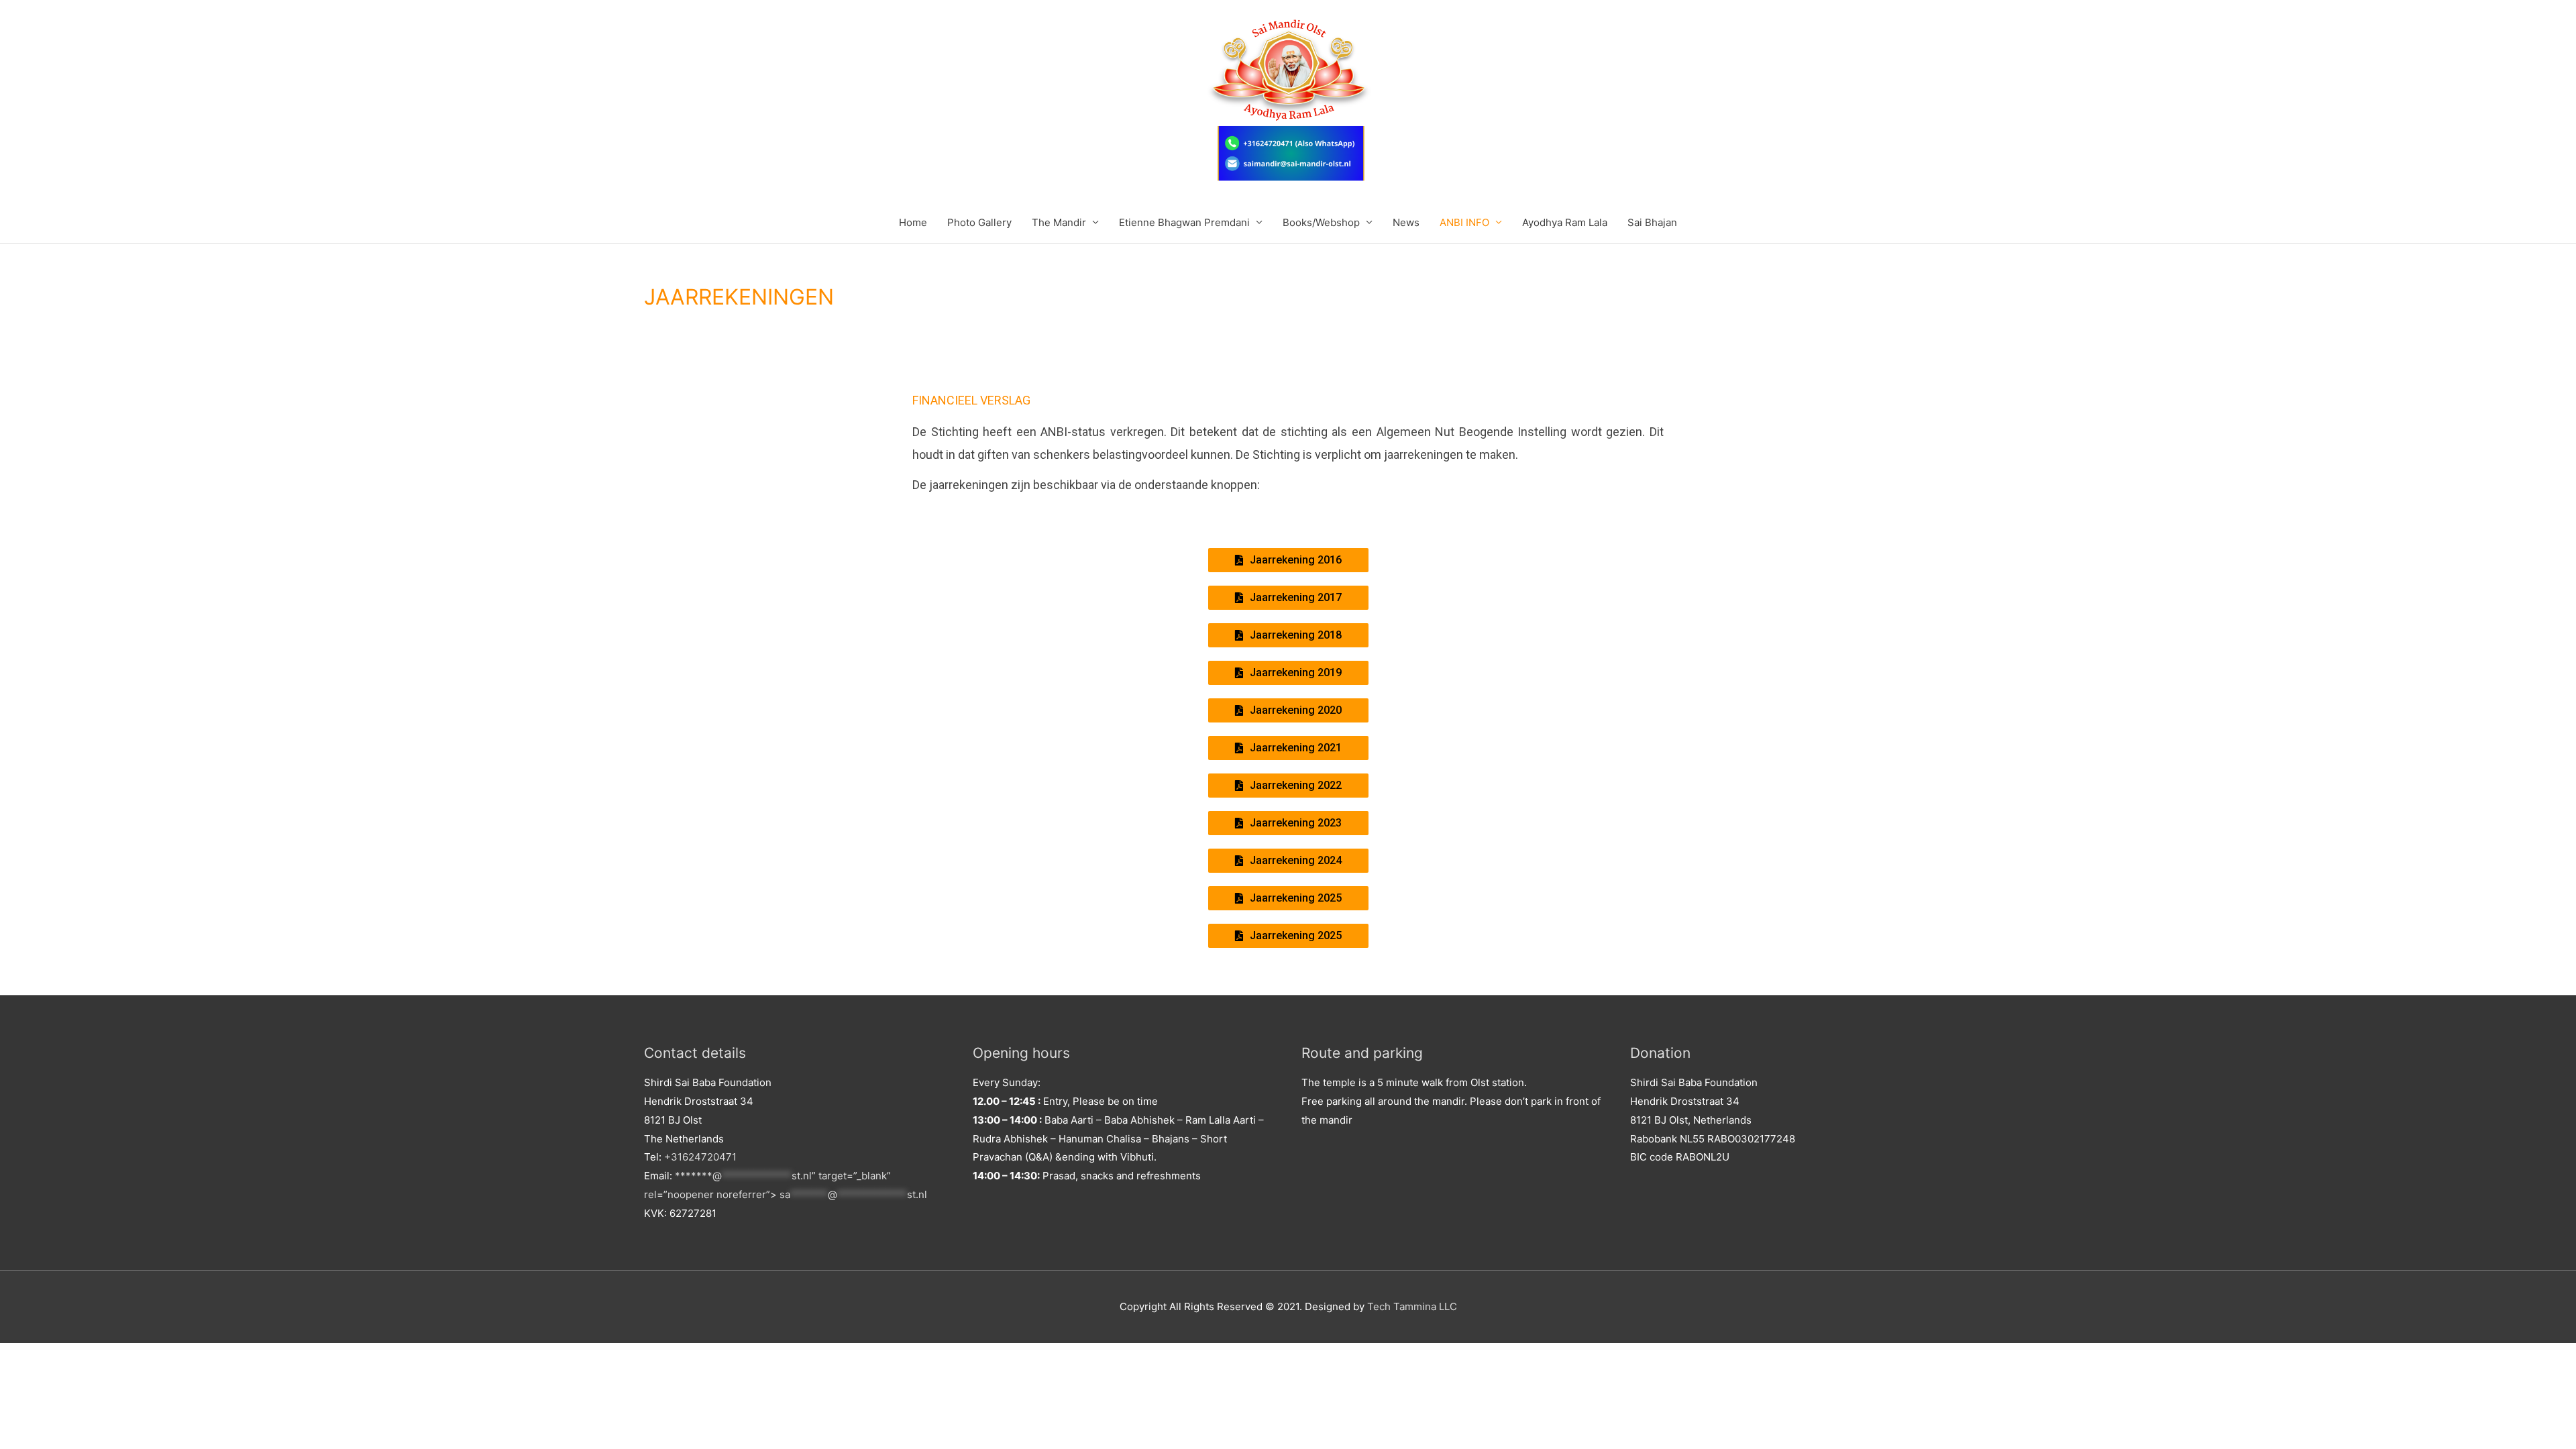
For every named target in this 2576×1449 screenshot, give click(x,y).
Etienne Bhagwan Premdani (1184, 222)
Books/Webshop (1321, 222)
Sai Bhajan (1652, 222)
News (1406, 222)
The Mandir (1059, 222)
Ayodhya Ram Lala (1565, 222)
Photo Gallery (979, 222)
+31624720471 (700, 1157)
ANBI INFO (1464, 222)
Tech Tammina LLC (1412, 1306)
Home (913, 222)
